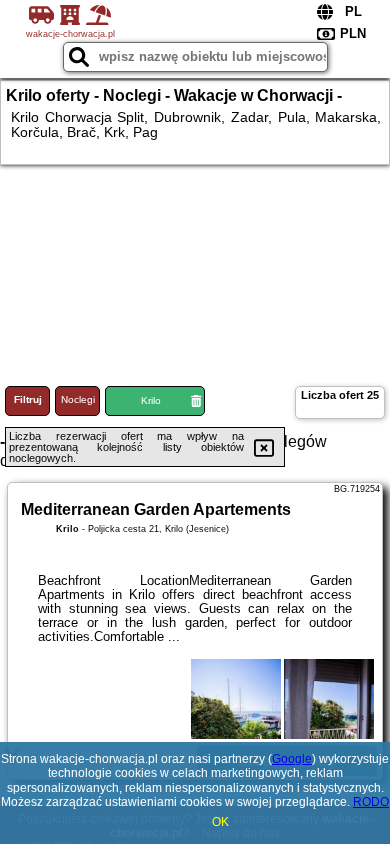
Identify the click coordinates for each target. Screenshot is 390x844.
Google (292, 759)
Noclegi (78, 399)
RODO (371, 802)
